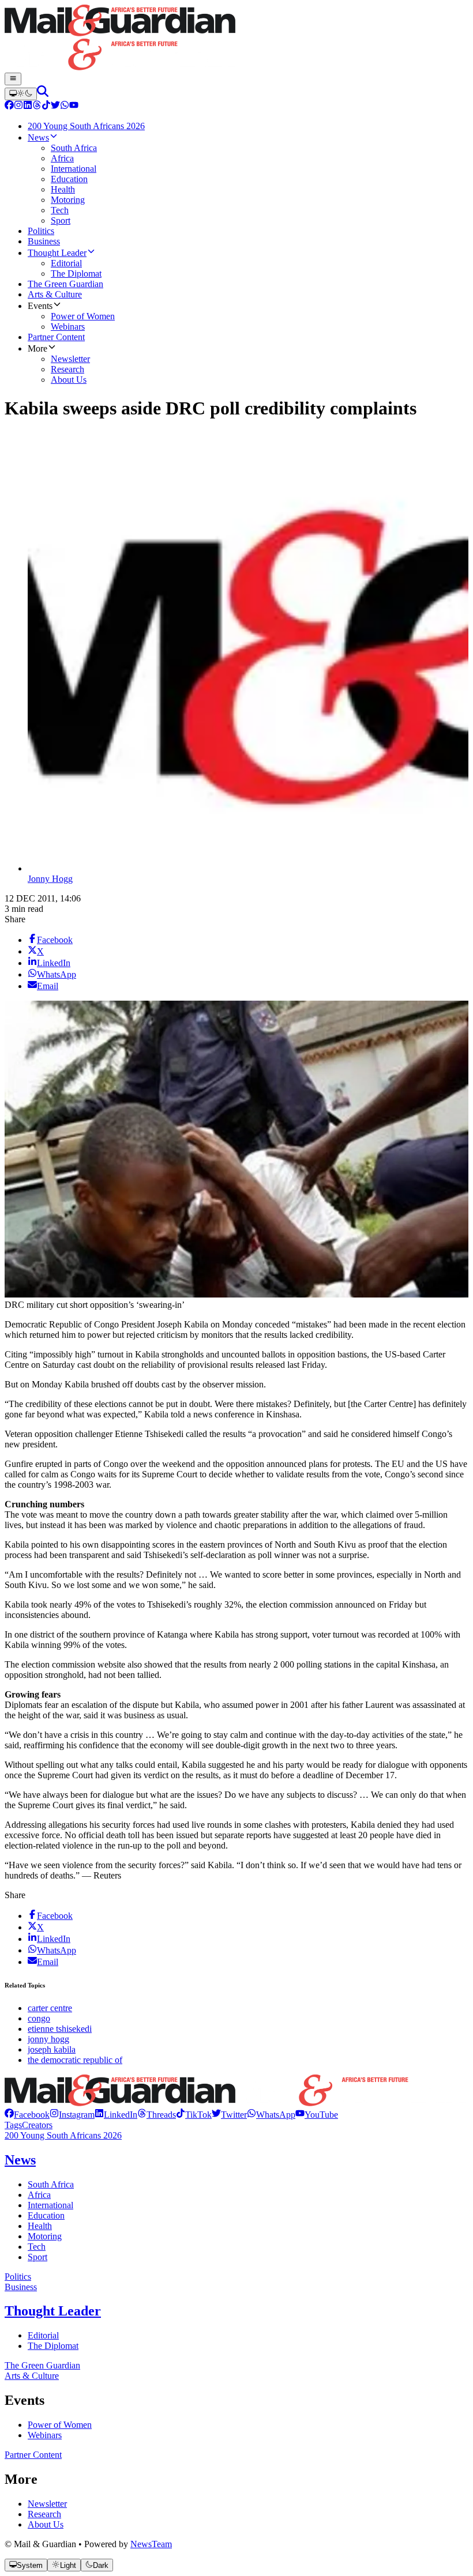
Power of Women (60, 2425)
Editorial (43, 2335)
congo (39, 2018)
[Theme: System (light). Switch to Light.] (21, 94)
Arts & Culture (32, 2376)
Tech (37, 2247)
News (20, 2160)
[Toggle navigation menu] (13, 79)
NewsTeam (151, 2544)
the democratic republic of (75, 2060)
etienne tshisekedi (60, 2029)
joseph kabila (52, 2049)
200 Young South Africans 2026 (63, 2135)
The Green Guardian (42, 2365)
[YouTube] (74, 106)
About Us (46, 2524)
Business (21, 2287)
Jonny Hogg (50, 879)
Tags (13, 2125)
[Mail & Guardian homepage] (236, 39)
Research (44, 2514)
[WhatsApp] (65, 106)
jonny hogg (48, 2039)
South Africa (51, 2184)
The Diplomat (53, 2346)
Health (40, 2226)
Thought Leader (53, 2311)
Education (46, 2215)
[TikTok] (46, 106)
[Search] (43, 94)
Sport (37, 2257)
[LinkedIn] (28, 106)
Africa (39, 2195)
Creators (37, 2125)
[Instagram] (18, 106)
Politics (18, 2277)
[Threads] (37, 106)
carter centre (50, 2008)
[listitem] (27, 2115)
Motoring (45, 2236)
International (50, 2205)
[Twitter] (55, 106)
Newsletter (47, 2504)
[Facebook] (9, 106)
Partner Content (33, 2455)
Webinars (45, 2435)
